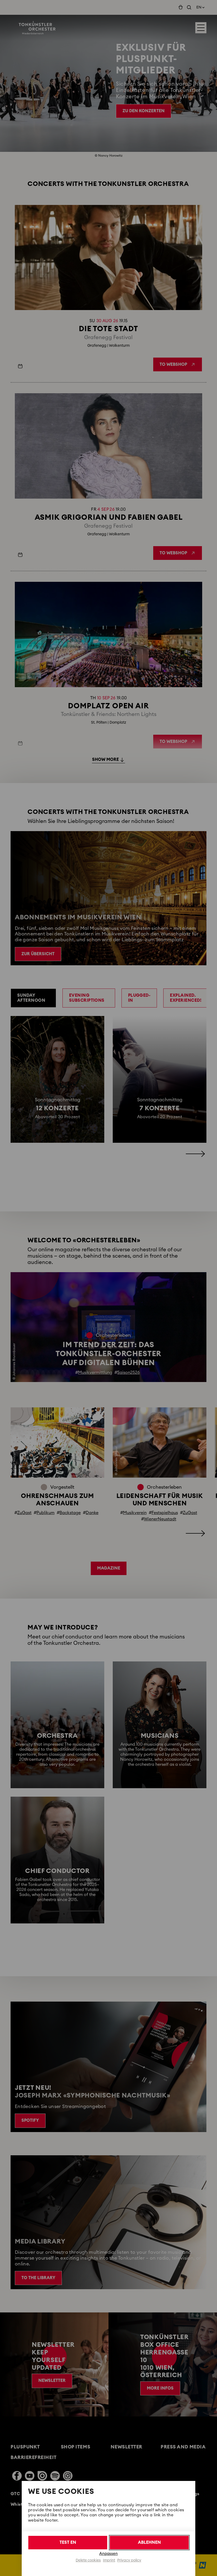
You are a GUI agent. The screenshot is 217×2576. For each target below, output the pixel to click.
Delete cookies (88, 2560)
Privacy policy (129, 2560)
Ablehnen (149, 2542)
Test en (68, 2542)
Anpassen (108, 2554)
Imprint (109, 2560)
